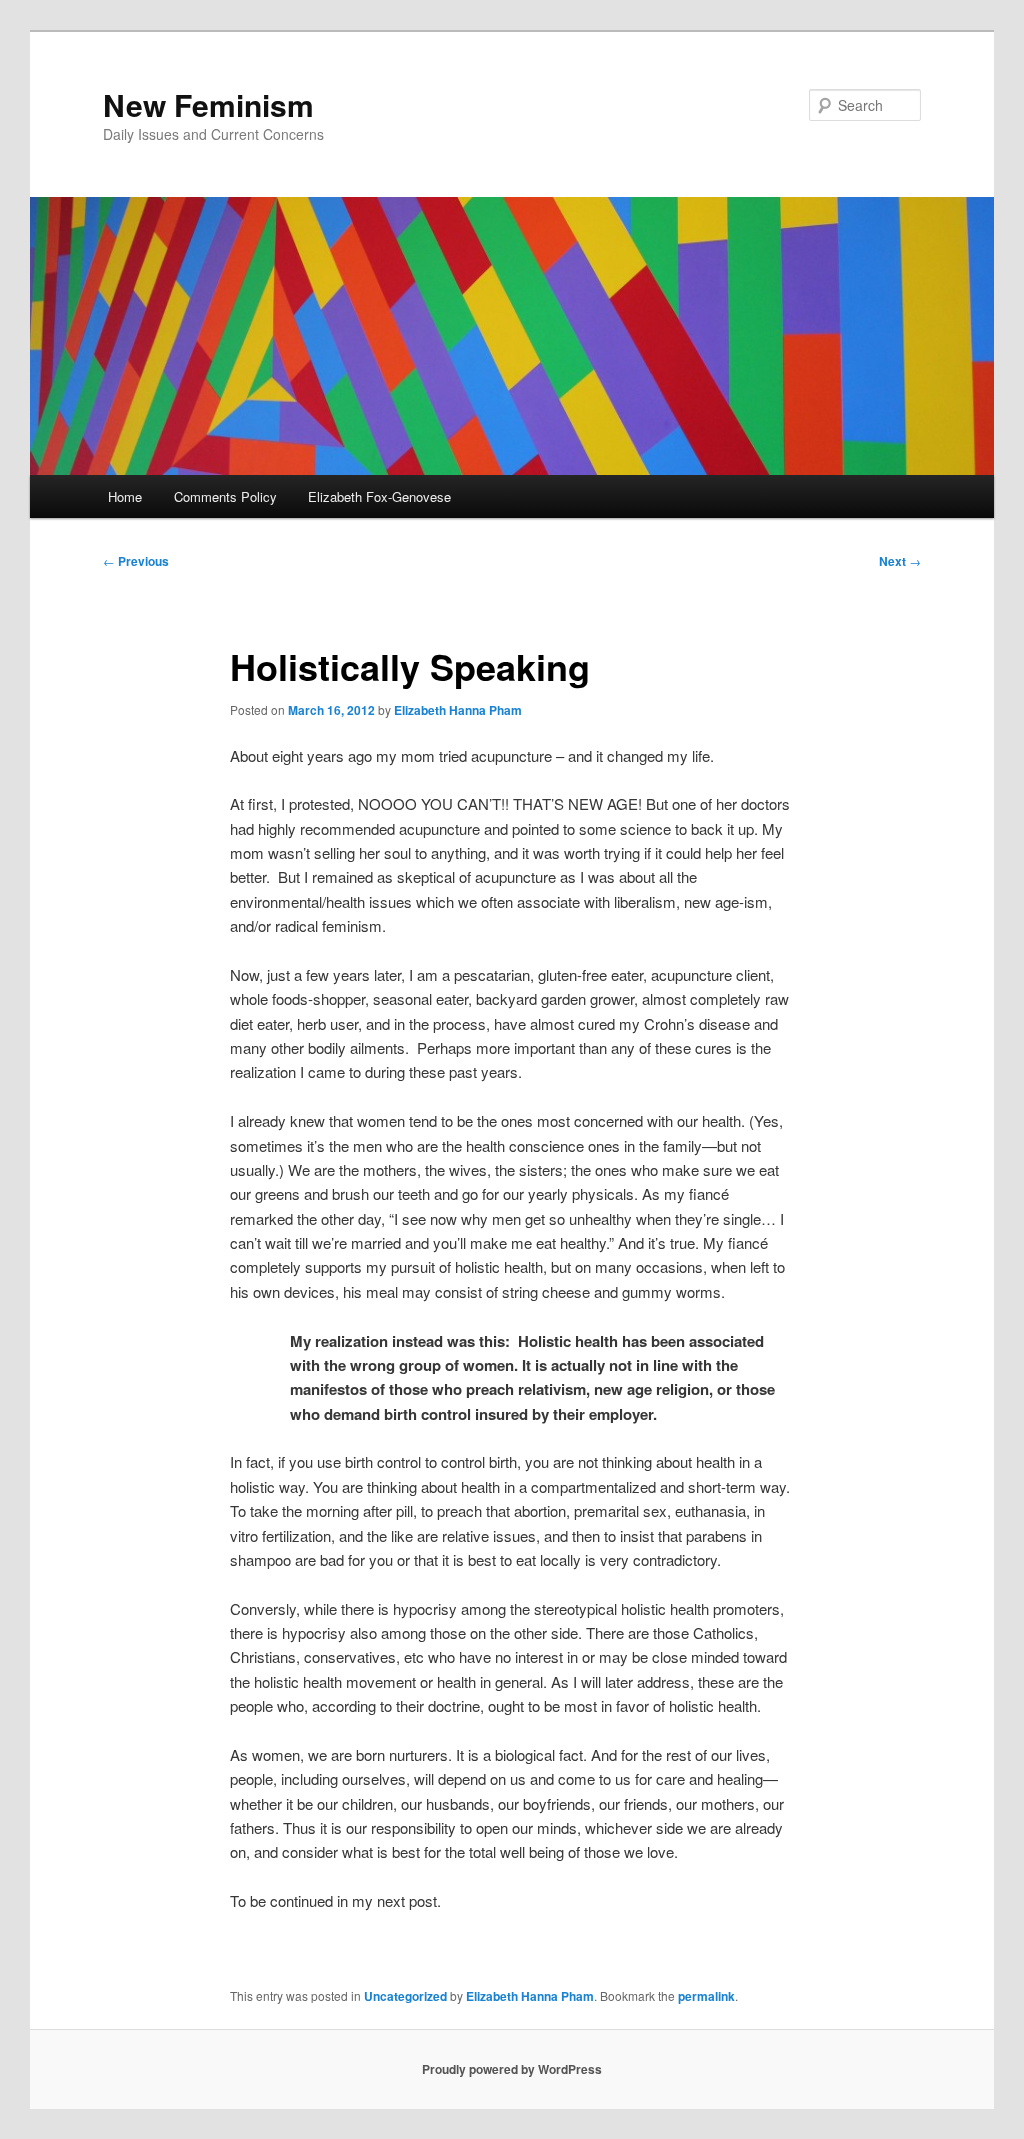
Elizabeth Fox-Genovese (379, 496)
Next (900, 561)
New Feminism (208, 104)
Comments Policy (225, 496)
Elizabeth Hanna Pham (458, 710)
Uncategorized (405, 1996)
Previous (136, 561)
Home (125, 496)
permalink (706, 1996)
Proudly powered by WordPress (512, 2069)
